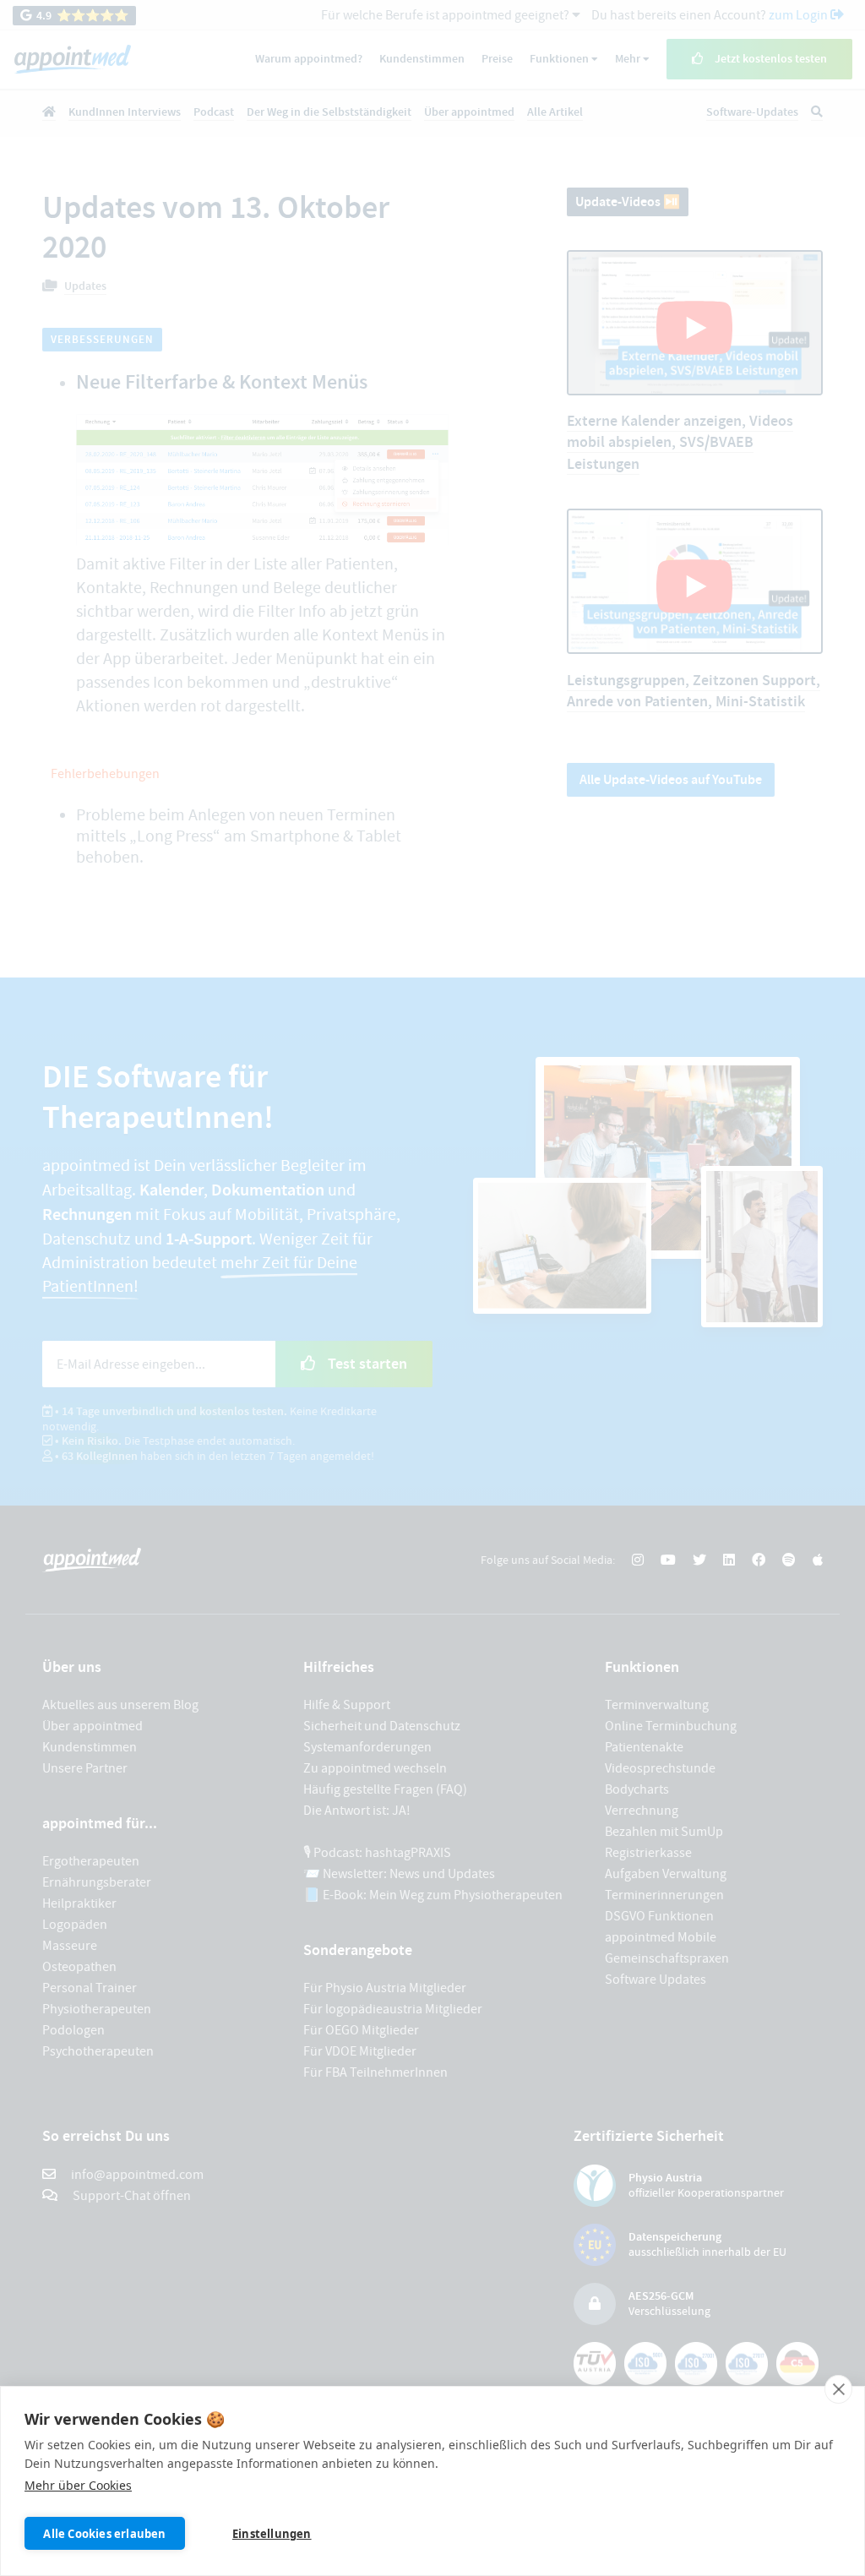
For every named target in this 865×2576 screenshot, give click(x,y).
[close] (838, 2389)
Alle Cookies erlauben (104, 2534)
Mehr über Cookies (78, 2485)
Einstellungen (272, 2534)
